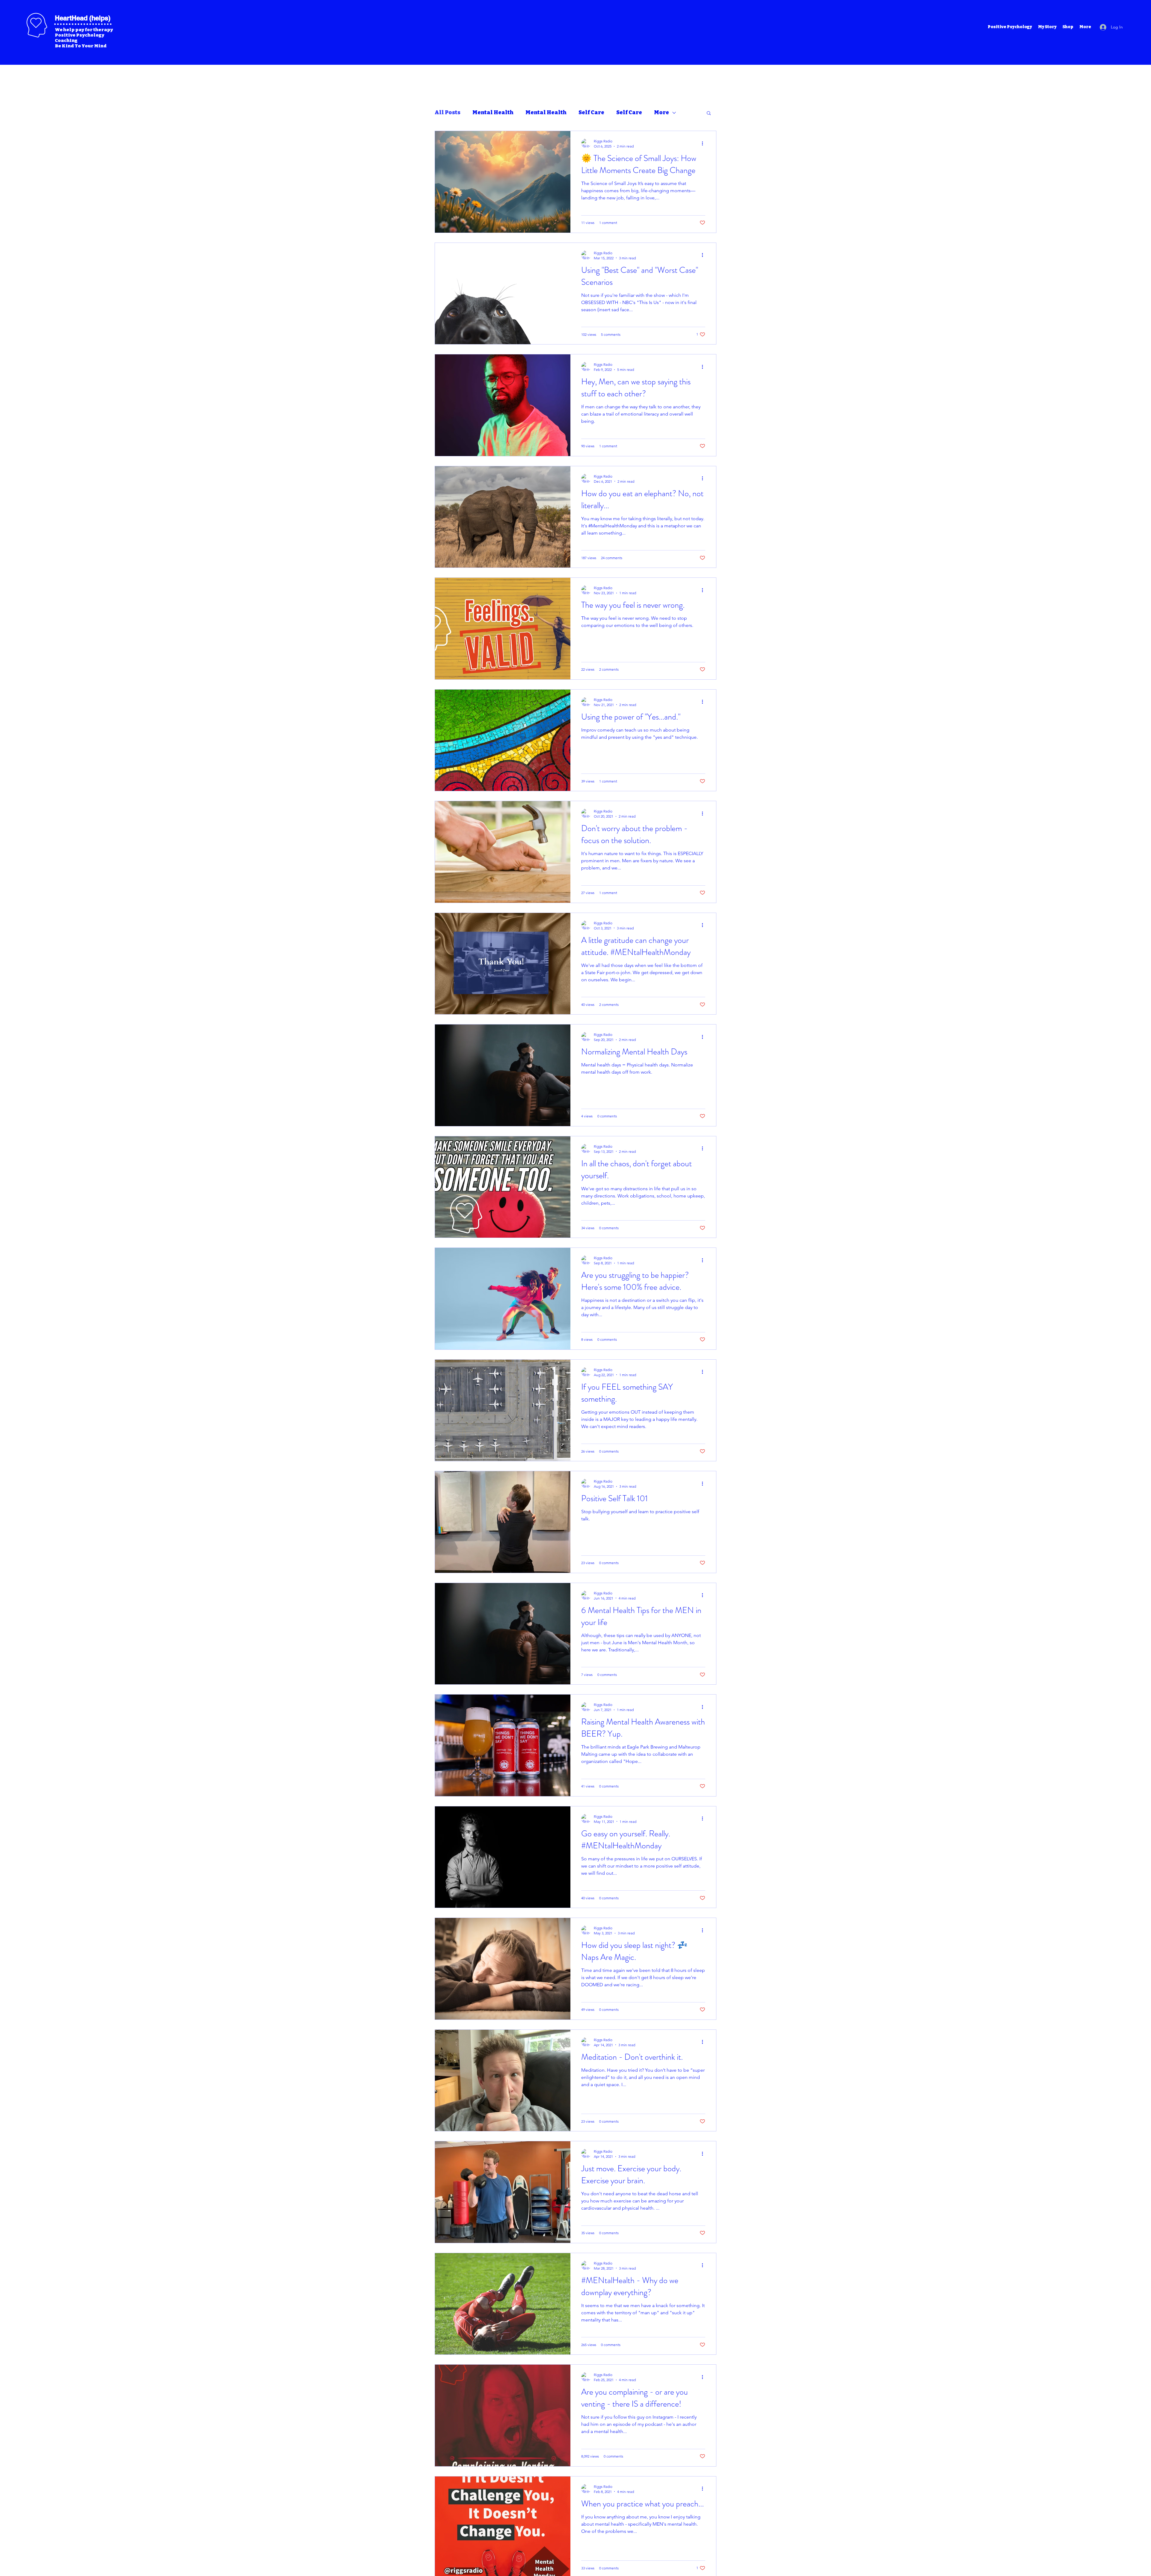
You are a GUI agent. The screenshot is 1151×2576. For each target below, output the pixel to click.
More (662, 112)
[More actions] (704, 143)
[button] (709, 113)
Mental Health (493, 112)
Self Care (591, 112)
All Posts (448, 112)
